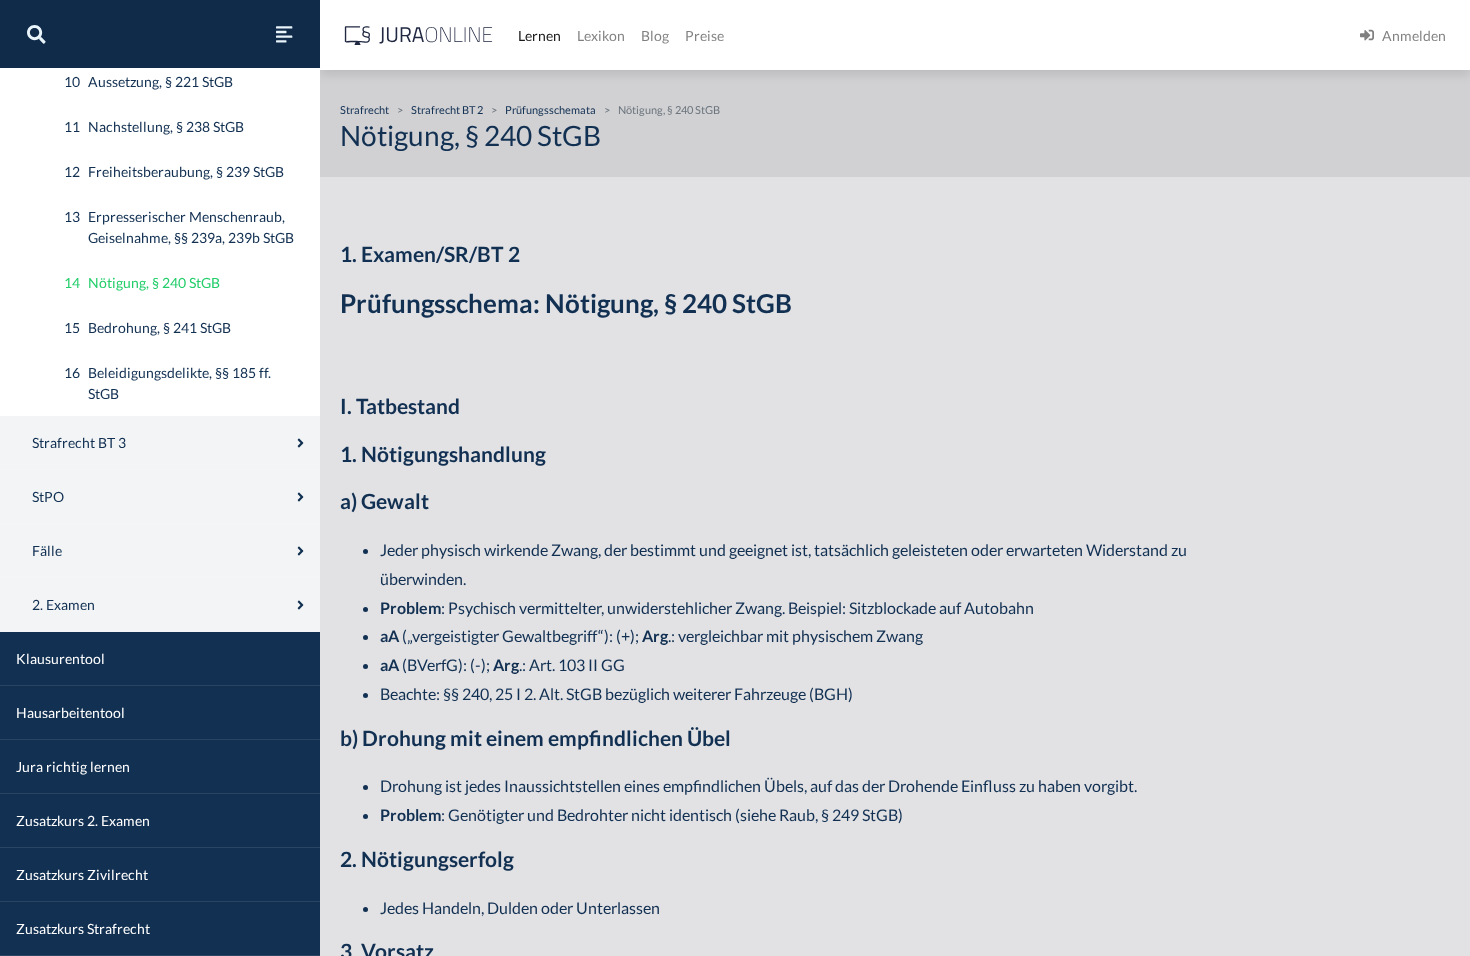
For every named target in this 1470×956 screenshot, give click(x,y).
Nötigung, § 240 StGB (669, 109)
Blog (655, 35)
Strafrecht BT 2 (447, 109)
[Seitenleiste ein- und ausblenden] (284, 34)
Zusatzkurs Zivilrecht (82, 874)
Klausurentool (60, 658)
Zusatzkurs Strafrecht (83, 928)
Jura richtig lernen (73, 766)
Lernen (539, 35)
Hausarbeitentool (70, 712)
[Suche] (36, 34)
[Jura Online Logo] (419, 35)
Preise (704, 35)
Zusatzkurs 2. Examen (83, 820)
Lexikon (601, 35)
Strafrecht (364, 109)
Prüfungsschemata (550, 109)
